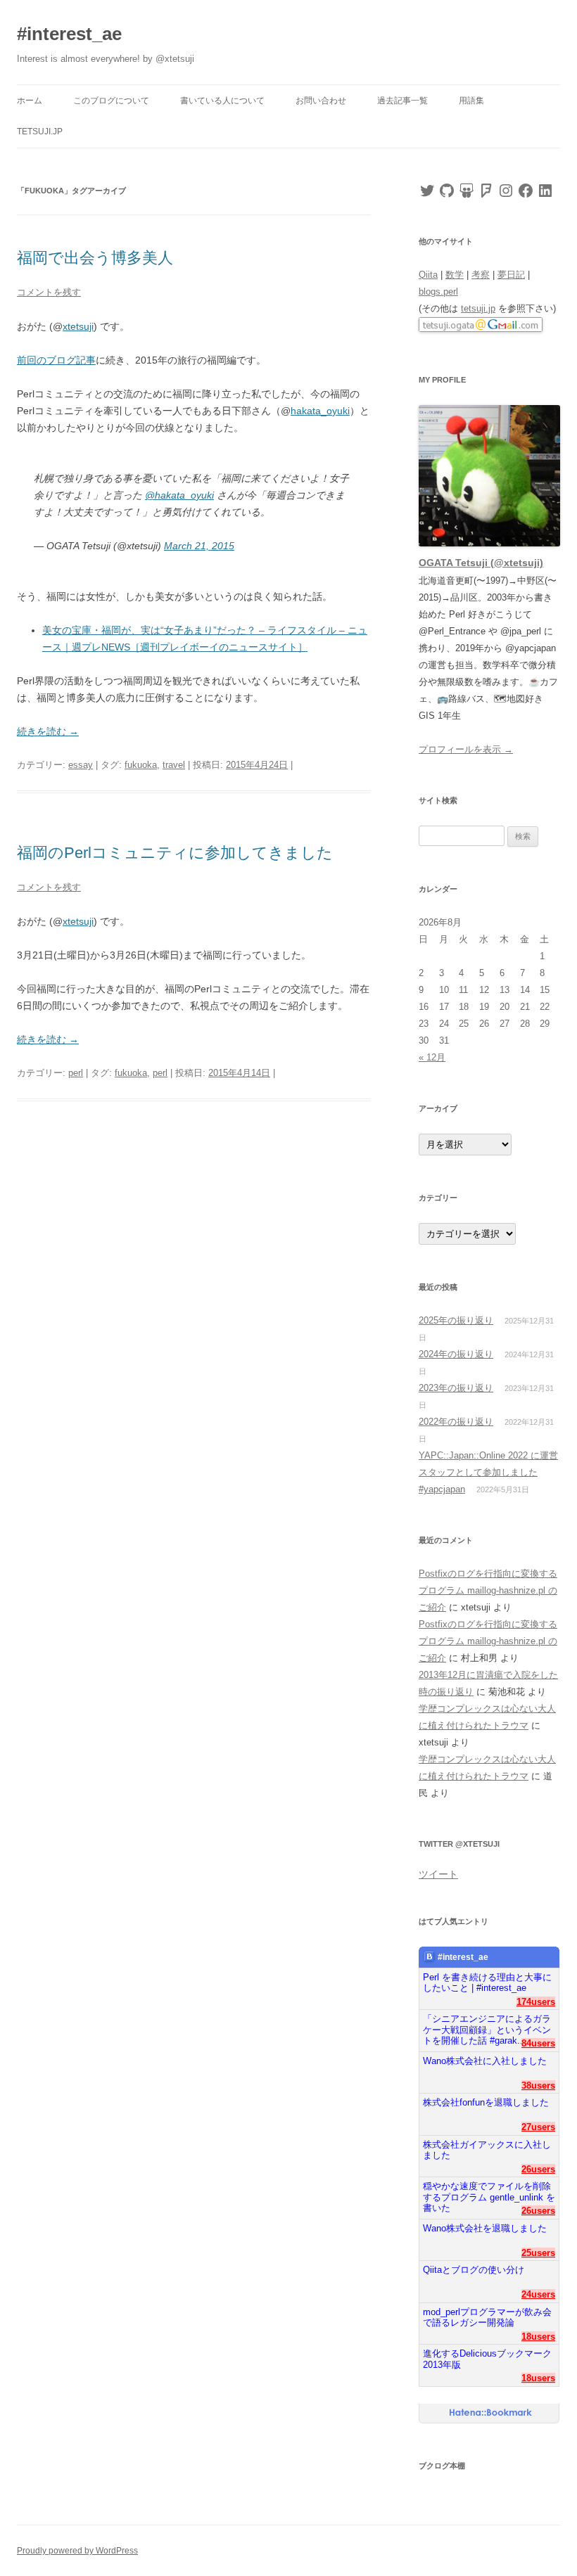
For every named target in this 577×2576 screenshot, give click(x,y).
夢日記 (511, 275)
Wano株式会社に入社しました (485, 2061)
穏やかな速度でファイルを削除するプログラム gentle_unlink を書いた (489, 2192)
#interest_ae (69, 34)
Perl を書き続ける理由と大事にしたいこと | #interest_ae (487, 1983)
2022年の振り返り (456, 1422)
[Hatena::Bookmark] (491, 2414)
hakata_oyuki (320, 411)
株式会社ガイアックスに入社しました (487, 2150)
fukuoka (141, 765)
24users (538, 2294)
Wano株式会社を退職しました (485, 2228)
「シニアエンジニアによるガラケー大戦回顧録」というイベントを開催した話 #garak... (487, 2024)
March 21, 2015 (199, 546)
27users (538, 2127)
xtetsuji (78, 326)
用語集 (471, 101)
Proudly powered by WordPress (77, 2551)
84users (538, 2043)
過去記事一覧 (402, 101)
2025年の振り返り (456, 1320)
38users (538, 2085)
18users (538, 2337)
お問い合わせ (321, 101)
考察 (481, 275)
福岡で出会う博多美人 (95, 258)
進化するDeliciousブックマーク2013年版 (487, 2359)
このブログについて (111, 101)
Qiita (428, 275)
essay (81, 765)
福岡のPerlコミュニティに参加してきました (175, 853)
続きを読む (48, 731)
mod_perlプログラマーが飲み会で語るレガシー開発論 (487, 2318)
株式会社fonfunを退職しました (486, 2102)
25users (538, 2253)
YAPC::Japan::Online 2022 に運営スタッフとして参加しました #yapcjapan (488, 1472)
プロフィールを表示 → (466, 749)
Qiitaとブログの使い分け (474, 2270)
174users (536, 2002)
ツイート (438, 1874)
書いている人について (222, 101)
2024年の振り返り (456, 1354)
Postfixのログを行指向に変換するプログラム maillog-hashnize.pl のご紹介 (488, 1590)
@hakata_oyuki (179, 495)
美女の (57, 630)
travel (174, 765)
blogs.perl (438, 291)
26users (538, 2169)
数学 (455, 275)
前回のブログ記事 (56, 360)
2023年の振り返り (456, 1388)
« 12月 (432, 1057)
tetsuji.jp (40, 132)
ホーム (30, 101)
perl (76, 1073)
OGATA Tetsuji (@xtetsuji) (481, 563)
